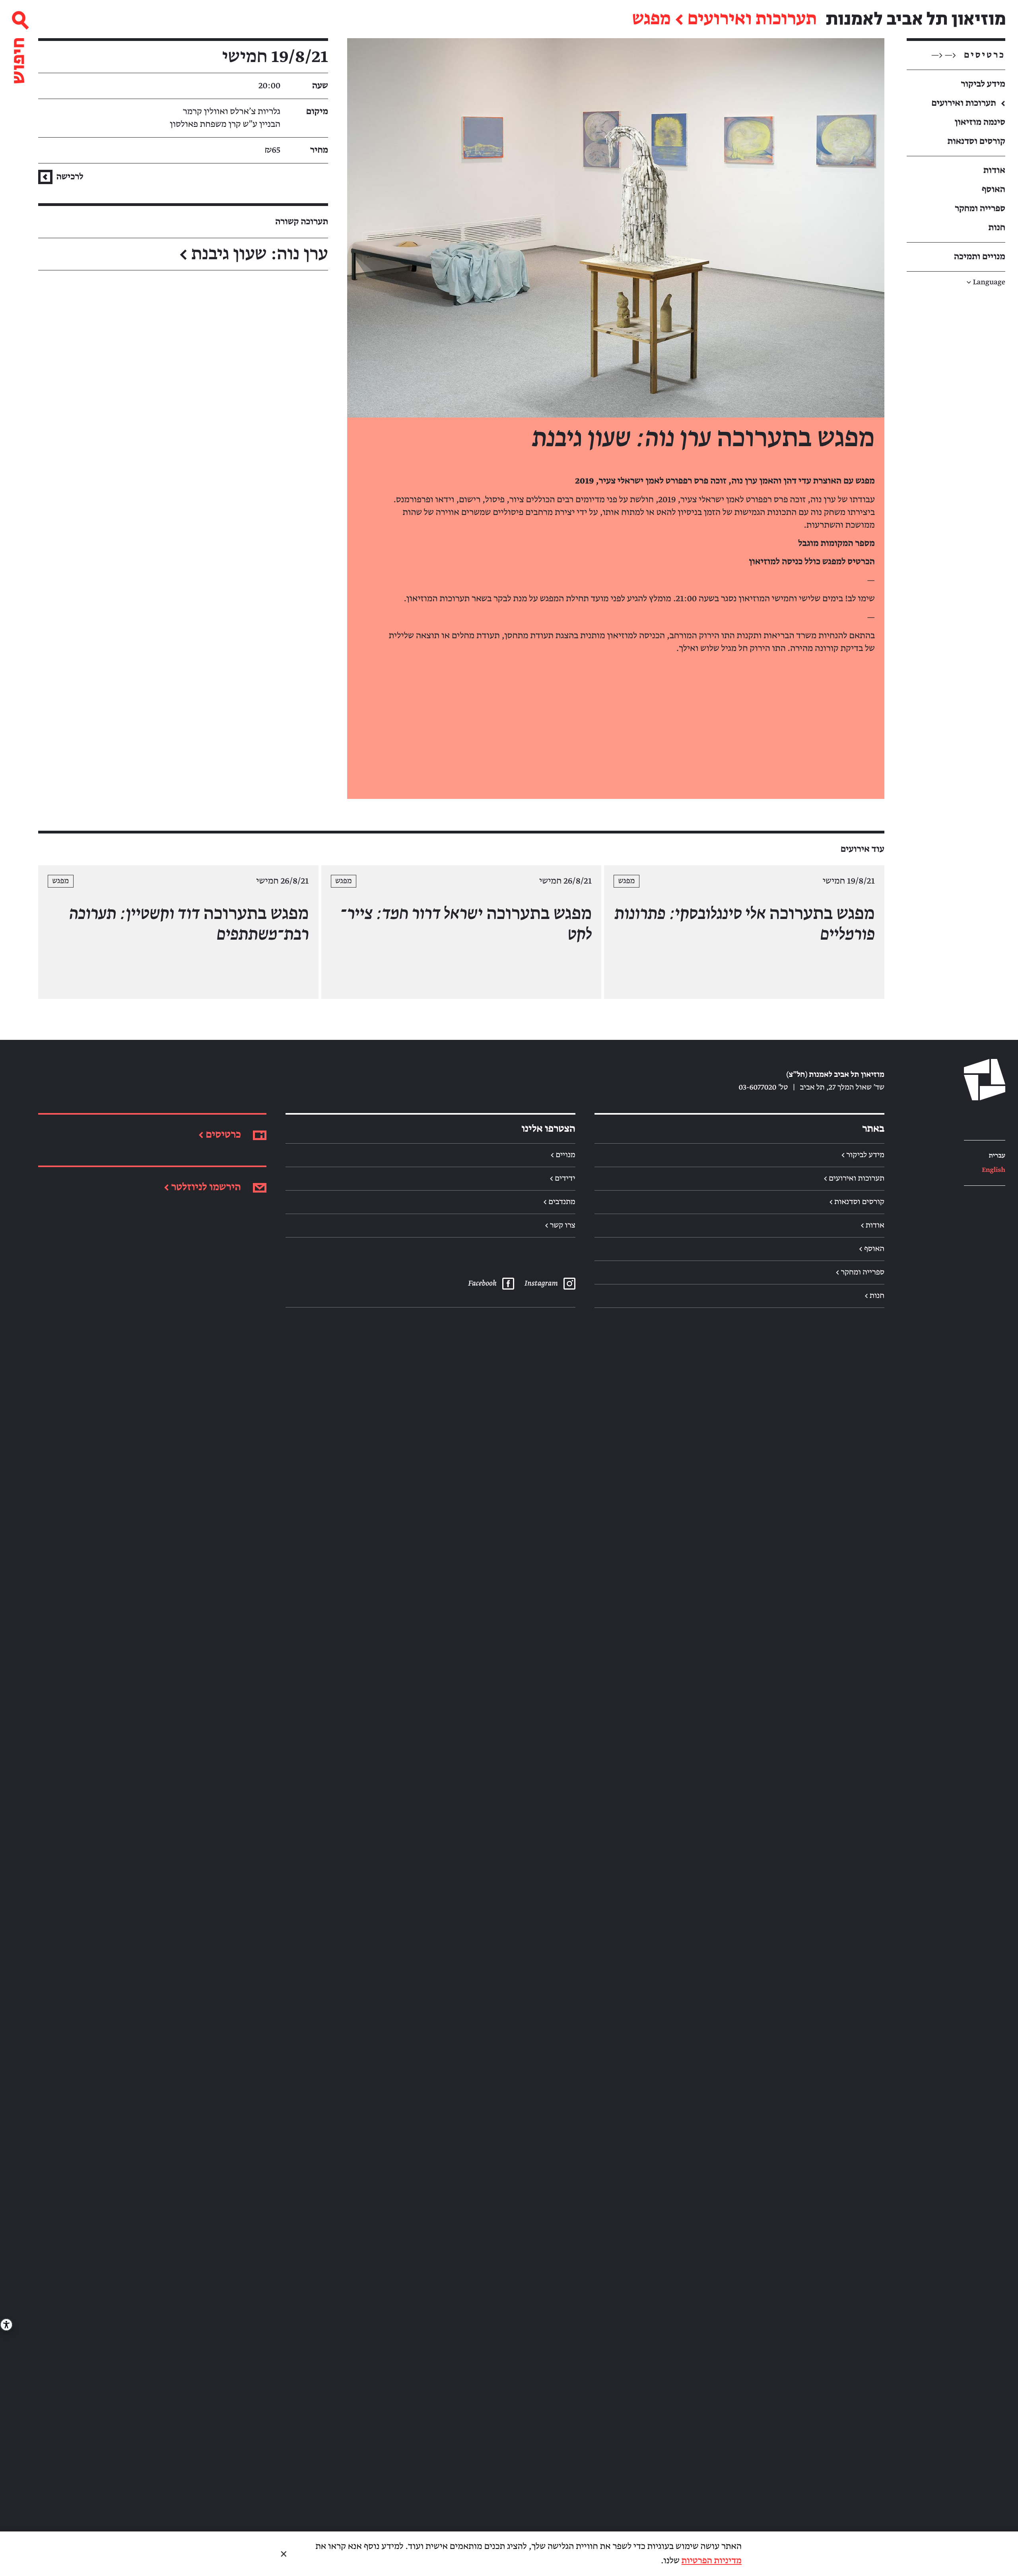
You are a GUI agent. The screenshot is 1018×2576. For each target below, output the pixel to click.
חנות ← (874, 1296)
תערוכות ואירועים (752, 19)
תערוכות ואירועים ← (854, 1179)
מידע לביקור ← (863, 1155)
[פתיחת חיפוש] (19, 44)
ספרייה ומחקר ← (860, 1272)
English (994, 1170)
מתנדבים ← (559, 1202)
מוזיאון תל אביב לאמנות (916, 19)
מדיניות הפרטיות (712, 2561)
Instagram (541, 1284)
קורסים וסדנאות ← (857, 1202)
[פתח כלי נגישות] (6, 2325)
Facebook (482, 1284)
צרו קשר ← (560, 1226)
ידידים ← (563, 1179)
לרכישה (69, 177)
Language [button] (986, 283)
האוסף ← (872, 1249)
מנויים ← (563, 1155)
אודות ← (872, 1226)
